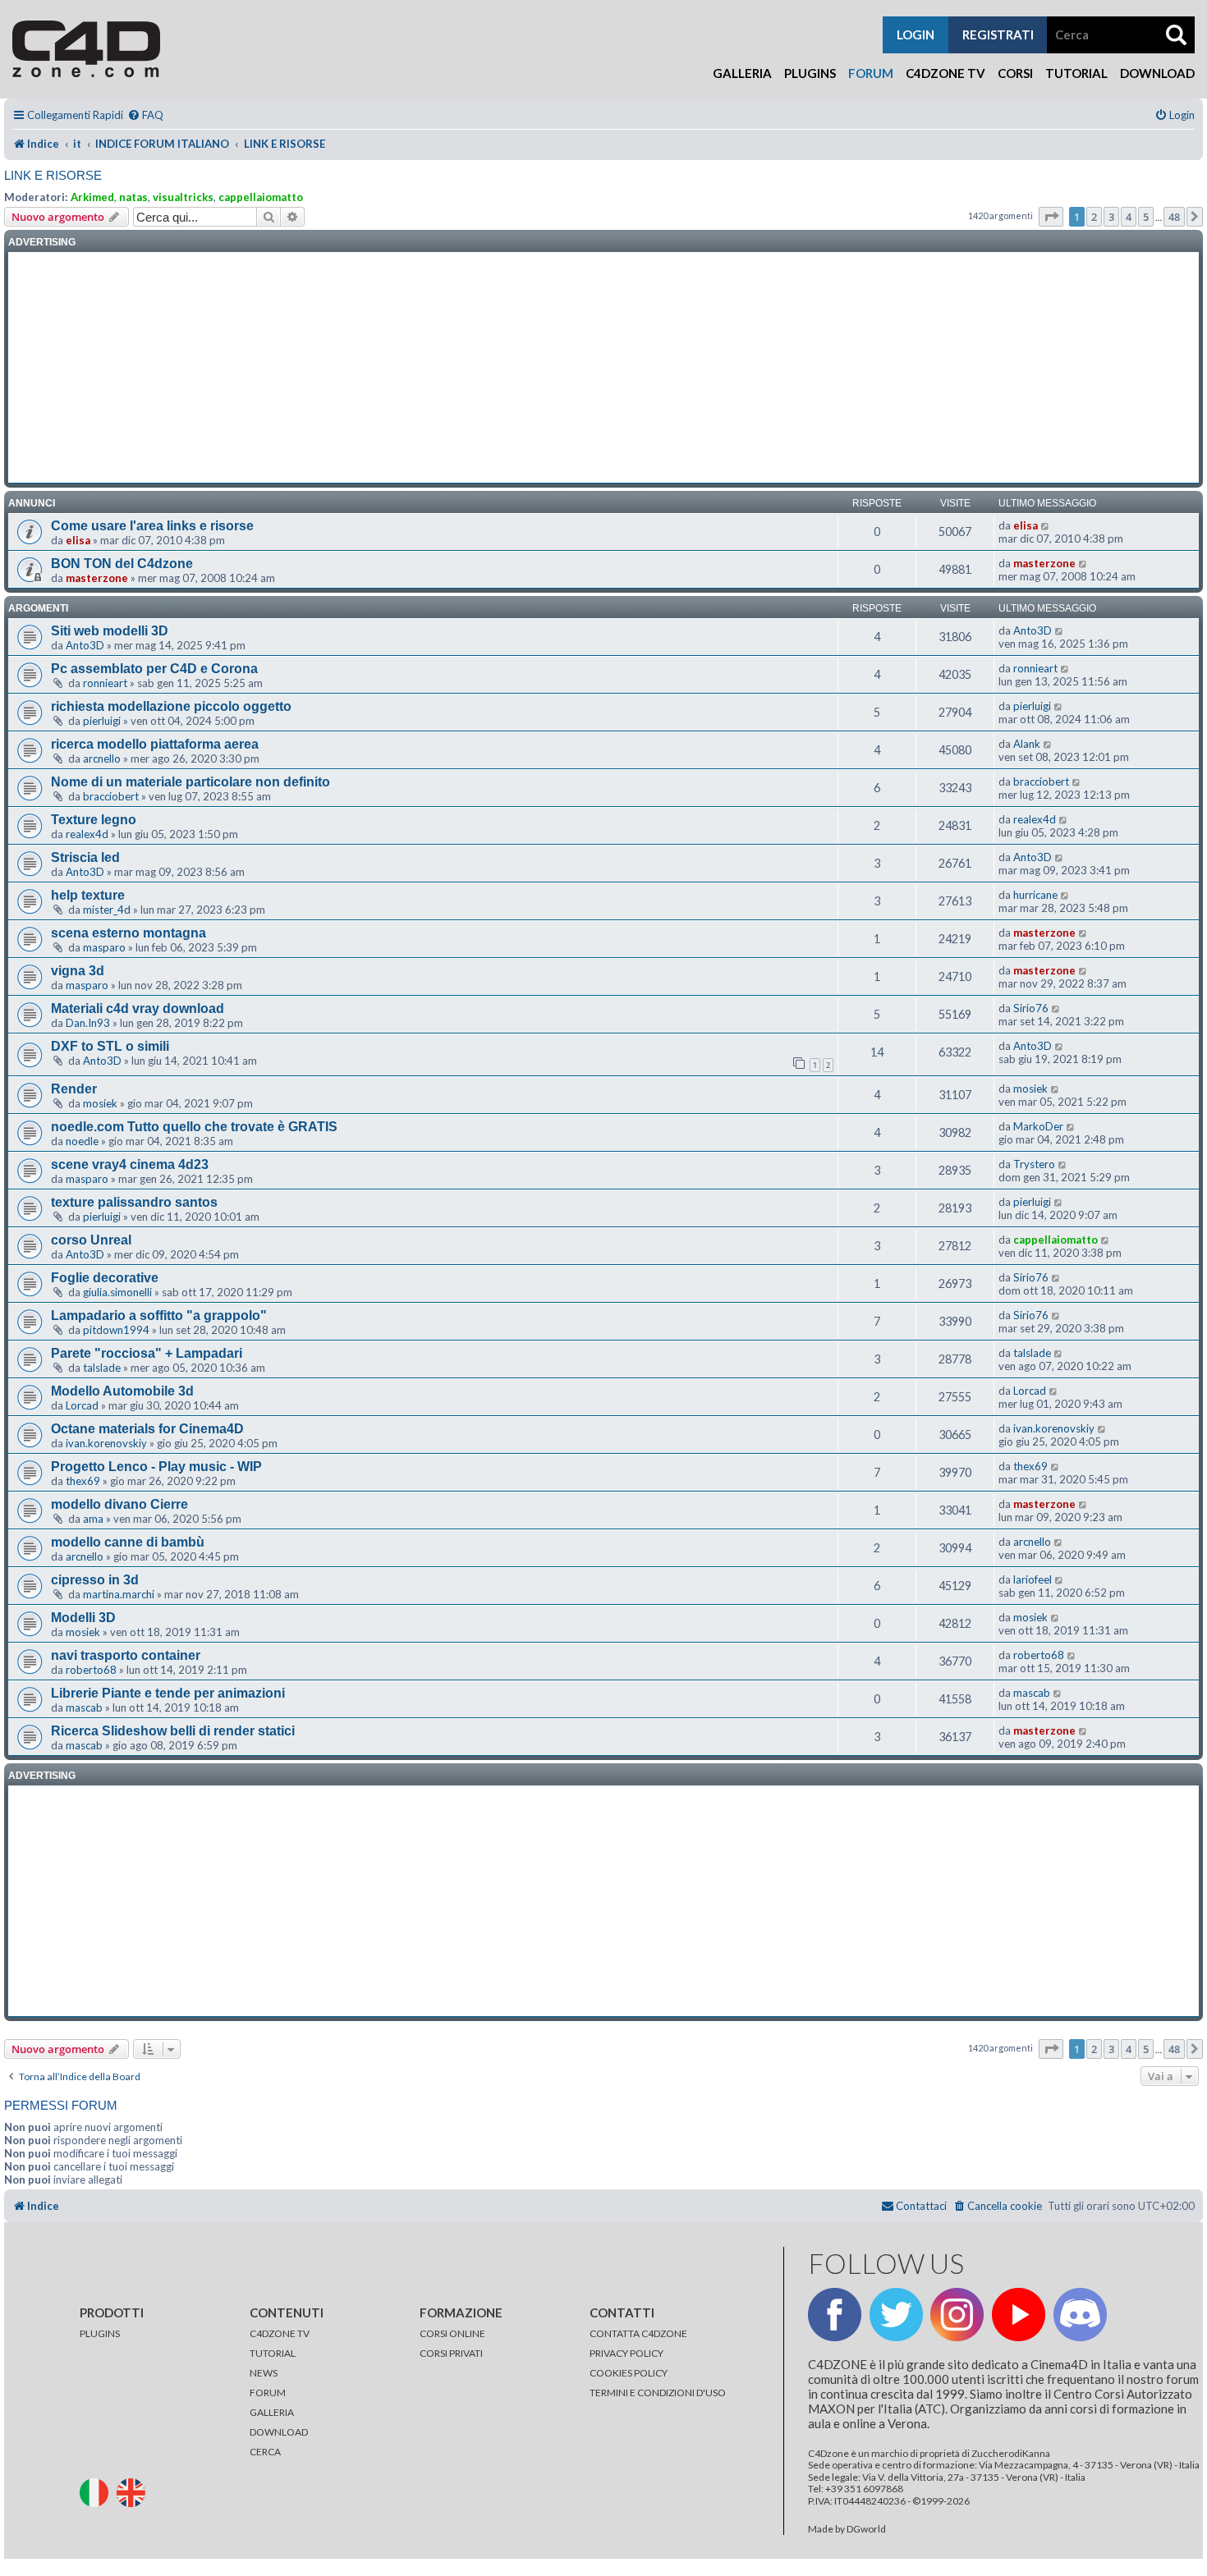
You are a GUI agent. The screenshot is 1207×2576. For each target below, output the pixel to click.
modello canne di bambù (128, 1542)
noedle (82, 1141)
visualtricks (183, 197)
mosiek (100, 1103)
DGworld (866, 2529)
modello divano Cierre (119, 1504)
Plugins (810, 73)
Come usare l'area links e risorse (152, 526)
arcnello (102, 759)
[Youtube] (1019, 2315)
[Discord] (1080, 2315)
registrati (998, 34)
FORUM (268, 2393)
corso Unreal (91, 1240)
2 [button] (1094, 217)
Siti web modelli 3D (110, 631)
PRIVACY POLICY (626, 2353)
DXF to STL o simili (110, 1046)
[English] (134, 2491)
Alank (1027, 744)
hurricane (1035, 895)
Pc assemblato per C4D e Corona (154, 669)
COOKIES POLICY (629, 2373)
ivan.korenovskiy (106, 1443)
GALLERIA (272, 2412)
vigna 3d (78, 971)
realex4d (87, 834)
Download (1157, 73)
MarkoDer (1038, 1126)
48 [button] (1174, 217)
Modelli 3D (83, 1618)
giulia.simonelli (117, 1292)
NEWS (264, 2373)
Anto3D (85, 645)
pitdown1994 (116, 1330)
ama (93, 1519)
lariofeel (1033, 1579)
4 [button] (1129, 217)
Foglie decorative (105, 1278)
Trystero (1034, 1164)
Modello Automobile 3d (122, 1391)
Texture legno (94, 820)
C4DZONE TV (280, 2333)
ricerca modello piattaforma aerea (155, 744)
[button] (1051, 217)
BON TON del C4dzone (122, 564)
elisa (78, 540)
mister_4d (107, 910)
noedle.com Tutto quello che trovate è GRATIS (194, 1127)
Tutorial (1076, 73)
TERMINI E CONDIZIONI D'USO (658, 2393)
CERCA (265, 2452)
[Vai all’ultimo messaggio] (1046, 525)
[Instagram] (957, 2315)
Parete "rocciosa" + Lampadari (147, 1353)
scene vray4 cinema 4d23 (130, 1164)
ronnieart (105, 683)
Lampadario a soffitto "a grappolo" (159, 1316)
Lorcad (82, 1405)
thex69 (83, 1481)
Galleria (742, 73)
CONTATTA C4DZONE (638, 2333)
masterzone (97, 578)
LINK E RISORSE (53, 175)
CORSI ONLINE (452, 2333)
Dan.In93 (88, 1023)
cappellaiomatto (261, 197)
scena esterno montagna (129, 933)
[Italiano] (97, 2491)
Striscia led (85, 857)
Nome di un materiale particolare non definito (190, 782)
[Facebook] (835, 2315)
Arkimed (92, 197)
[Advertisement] (603, 368)
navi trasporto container (126, 1655)
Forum (871, 73)
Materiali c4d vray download (138, 1008)
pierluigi (102, 721)
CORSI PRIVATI (451, 2353)
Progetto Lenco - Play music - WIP (156, 1467)
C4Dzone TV (945, 73)
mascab (84, 1707)
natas (133, 197)
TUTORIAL (273, 2353)
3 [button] (1111, 217)
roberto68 (91, 1670)
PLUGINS (100, 2333)
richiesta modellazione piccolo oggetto (171, 706)
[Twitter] (896, 2315)
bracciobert (111, 796)
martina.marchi (119, 1594)
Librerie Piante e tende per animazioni (168, 1693)
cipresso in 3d (95, 1580)
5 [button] (1146, 217)
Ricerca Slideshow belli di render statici (173, 1731)
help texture (88, 895)
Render (74, 1089)
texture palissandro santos (134, 1202)
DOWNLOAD (279, 2432)
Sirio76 (1031, 1008)
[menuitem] (145, 115)
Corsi (1015, 73)
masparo (104, 947)
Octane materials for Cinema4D (147, 1429)
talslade (102, 1368)
